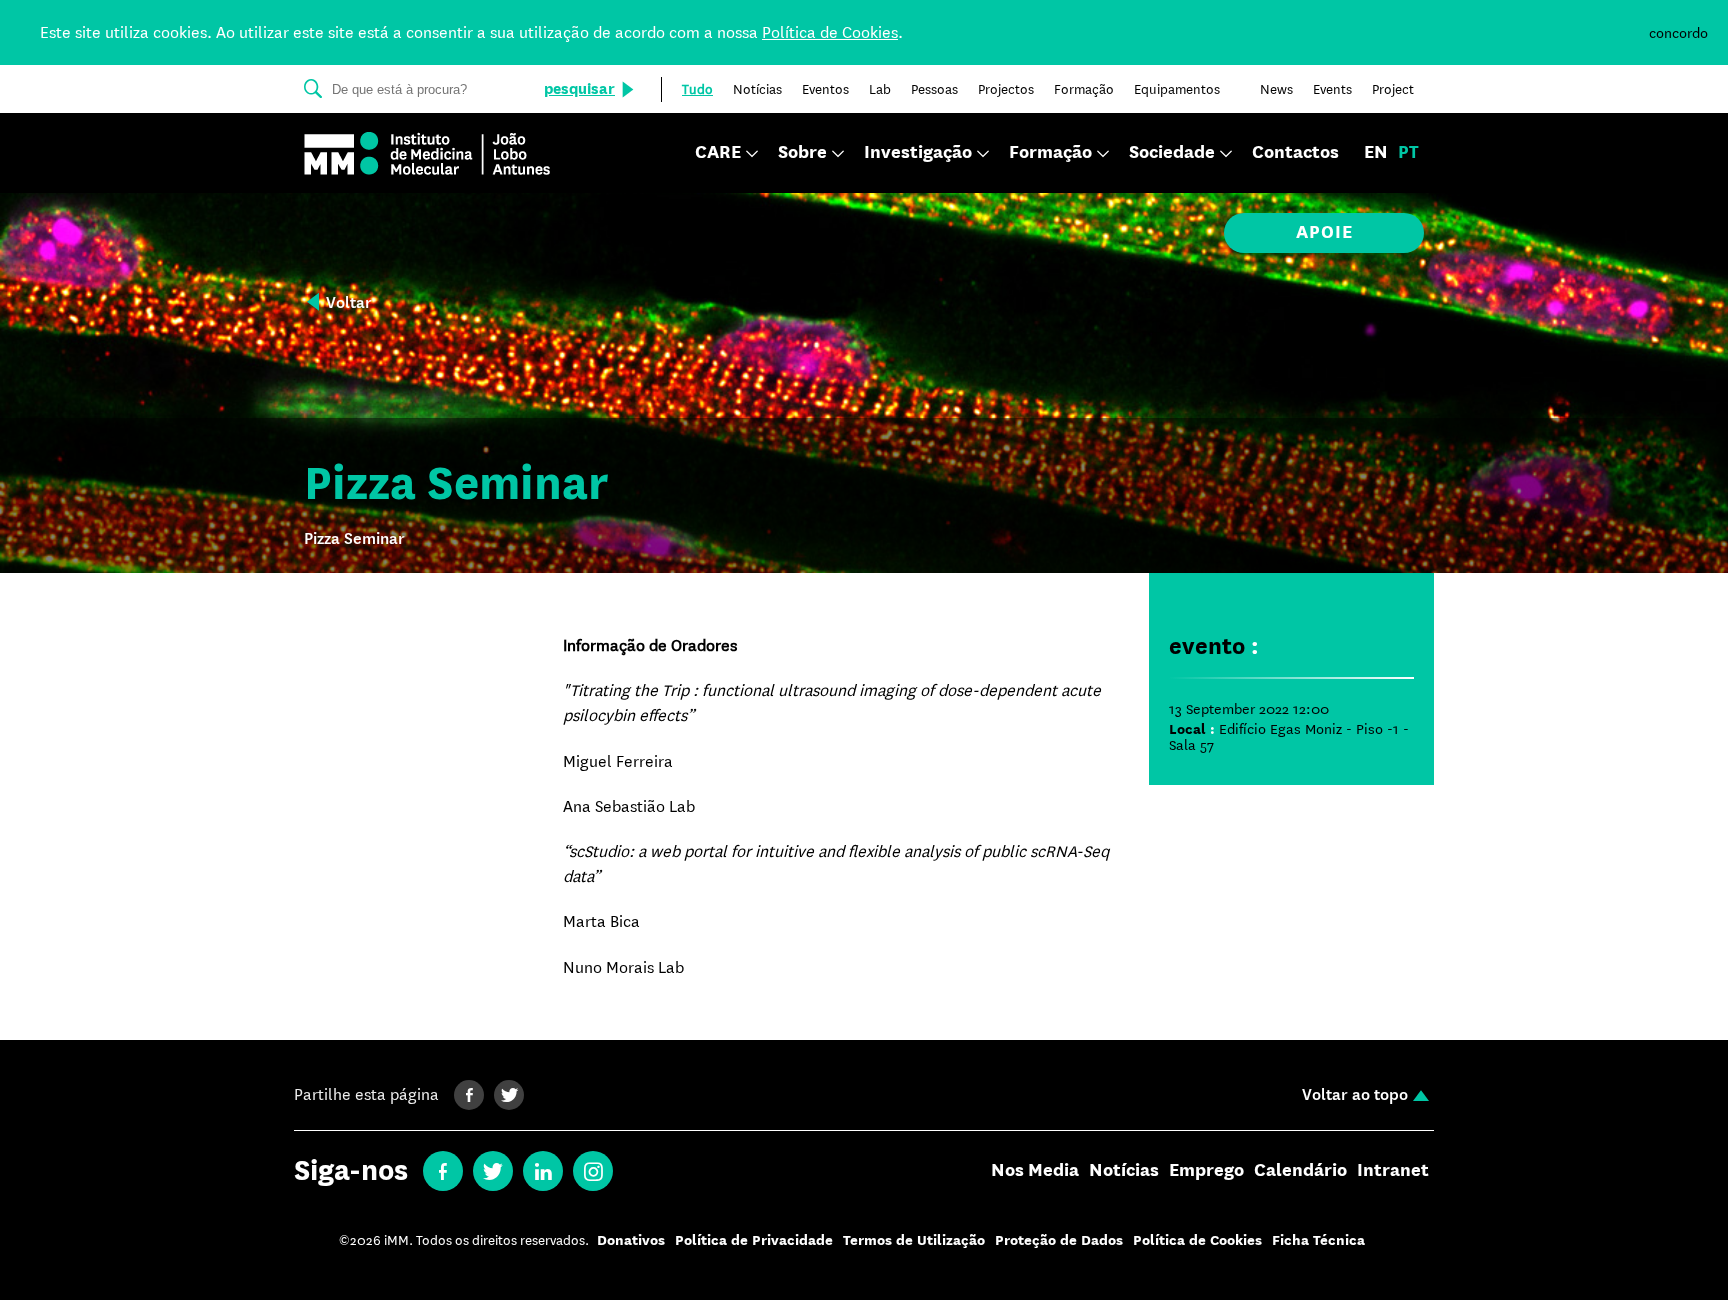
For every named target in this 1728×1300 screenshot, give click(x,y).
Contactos (1295, 153)
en (1376, 153)
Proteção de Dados (1059, 1240)
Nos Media (1035, 1171)
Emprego (1206, 1171)
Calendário (1300, 1171)
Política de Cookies (830, 32)
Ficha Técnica (1318, 1240)
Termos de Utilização (914, 1240)
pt (1408, 153)
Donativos (631, 1240)
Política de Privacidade (754, 1240)
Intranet (1393, 1171)
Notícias (1124, 1171)
